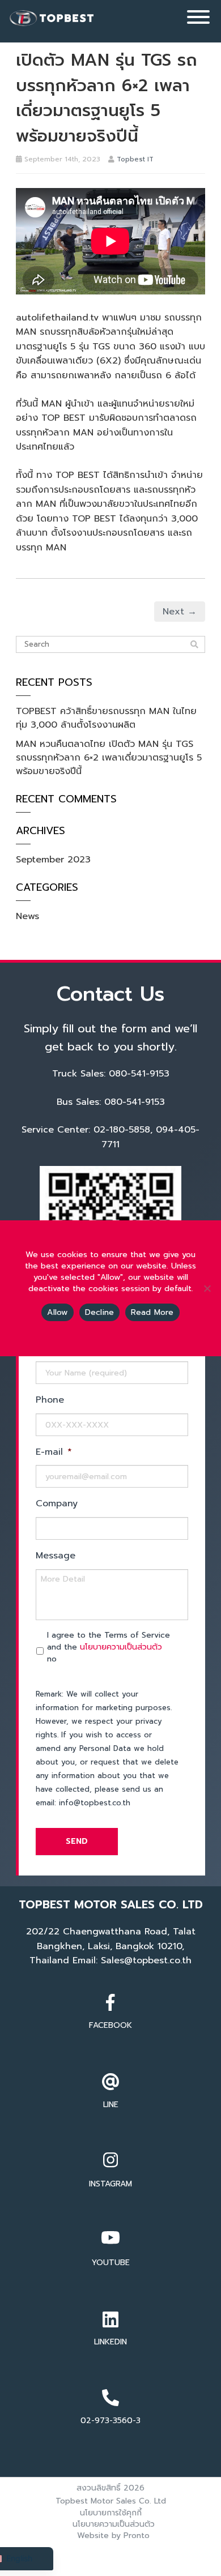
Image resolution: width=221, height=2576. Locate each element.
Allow (57, 1312)
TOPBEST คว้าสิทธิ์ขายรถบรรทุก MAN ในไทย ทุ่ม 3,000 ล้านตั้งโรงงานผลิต (106, 718)
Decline (100, 1312)
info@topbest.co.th (95, 1803)
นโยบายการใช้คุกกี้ (111, 2513)
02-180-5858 (122, 1130)
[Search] (194, 645)
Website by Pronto (113, 2536)
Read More (152, 1312)
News (27, 916)
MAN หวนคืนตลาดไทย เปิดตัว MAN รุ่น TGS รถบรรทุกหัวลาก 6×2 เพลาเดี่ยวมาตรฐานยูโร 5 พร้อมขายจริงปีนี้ (109, 758)
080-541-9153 (139, 1074)
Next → (180, 612)
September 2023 (53, 860)
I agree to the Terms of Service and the (109, 1647)
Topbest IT (135, 159)
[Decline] (207, 1288)
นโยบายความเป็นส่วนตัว (121, 1647)
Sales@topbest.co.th (146, 1960)
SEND (77, 1841)
